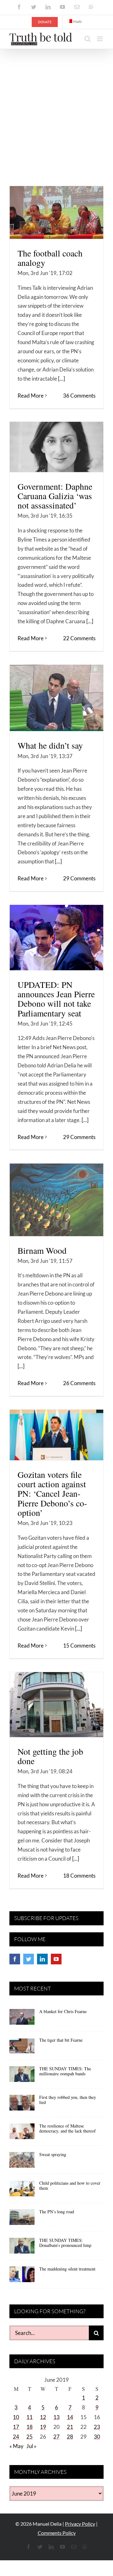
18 (30, 2427)
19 (43, 2427)
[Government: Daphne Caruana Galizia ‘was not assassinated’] (56, 447)
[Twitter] (29, 1959)
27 (56, 2437)
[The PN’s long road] (22, 2219)
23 (97, 2427)
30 (97, 2437)
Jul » (31, 2446)
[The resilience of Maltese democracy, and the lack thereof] (22, 2133)
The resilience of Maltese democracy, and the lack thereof (67, 2128)
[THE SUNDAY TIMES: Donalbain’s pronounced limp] (22, 2248)
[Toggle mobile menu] (100, 39)
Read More (31, 396)
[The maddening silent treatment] (22, 2276)
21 (70, 2427)
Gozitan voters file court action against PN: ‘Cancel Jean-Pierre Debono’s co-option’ (52, 1494)
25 (30, 2437)
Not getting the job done (50, 1756)
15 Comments (79, 1646)
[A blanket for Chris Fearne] (22, 2019)
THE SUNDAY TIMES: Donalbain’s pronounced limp (65, 2243)
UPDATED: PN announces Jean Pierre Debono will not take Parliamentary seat (56, 999)
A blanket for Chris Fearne (63, 2011)
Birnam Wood (42, 1250)
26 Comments (79, 1383)
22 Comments (79, 638)
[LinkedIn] (42, 1959)
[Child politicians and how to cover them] (22, 2191)
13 (56, 2417)
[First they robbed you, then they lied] (22, 2105)
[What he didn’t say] (56, 698)
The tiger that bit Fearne (61, 2040)
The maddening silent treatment (67, 2269)
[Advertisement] (56, 109)
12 (43, 2417)
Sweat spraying (53, 2154)
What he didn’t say (50, 745)
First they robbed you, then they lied (68, 2100)
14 (70, 2417)
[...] (62, 379)
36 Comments (79, 396)
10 (16, 2417)
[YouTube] (56, 1959)
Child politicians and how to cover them (70, 2186)
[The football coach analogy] (56, 212)
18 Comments (79, 1876)
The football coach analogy (50, 258)
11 (30, 2417)
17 (16, 2427)
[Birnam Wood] (56, 1200)
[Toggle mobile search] (88, 39)
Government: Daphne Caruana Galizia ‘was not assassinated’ (55, 496)
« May (16, 2446)
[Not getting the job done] (56, 1705)
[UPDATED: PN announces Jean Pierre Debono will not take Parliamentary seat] (56, 938)
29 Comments (79, 878)
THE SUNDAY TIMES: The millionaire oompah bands (65, 2071)
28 (70, 2437)
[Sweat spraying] (22, 2162)
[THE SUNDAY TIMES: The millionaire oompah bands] (22, 2076)
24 (16, 2437)
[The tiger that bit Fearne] (22, 2048)
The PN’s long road (57, 2212)
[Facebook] (15, 1959)
